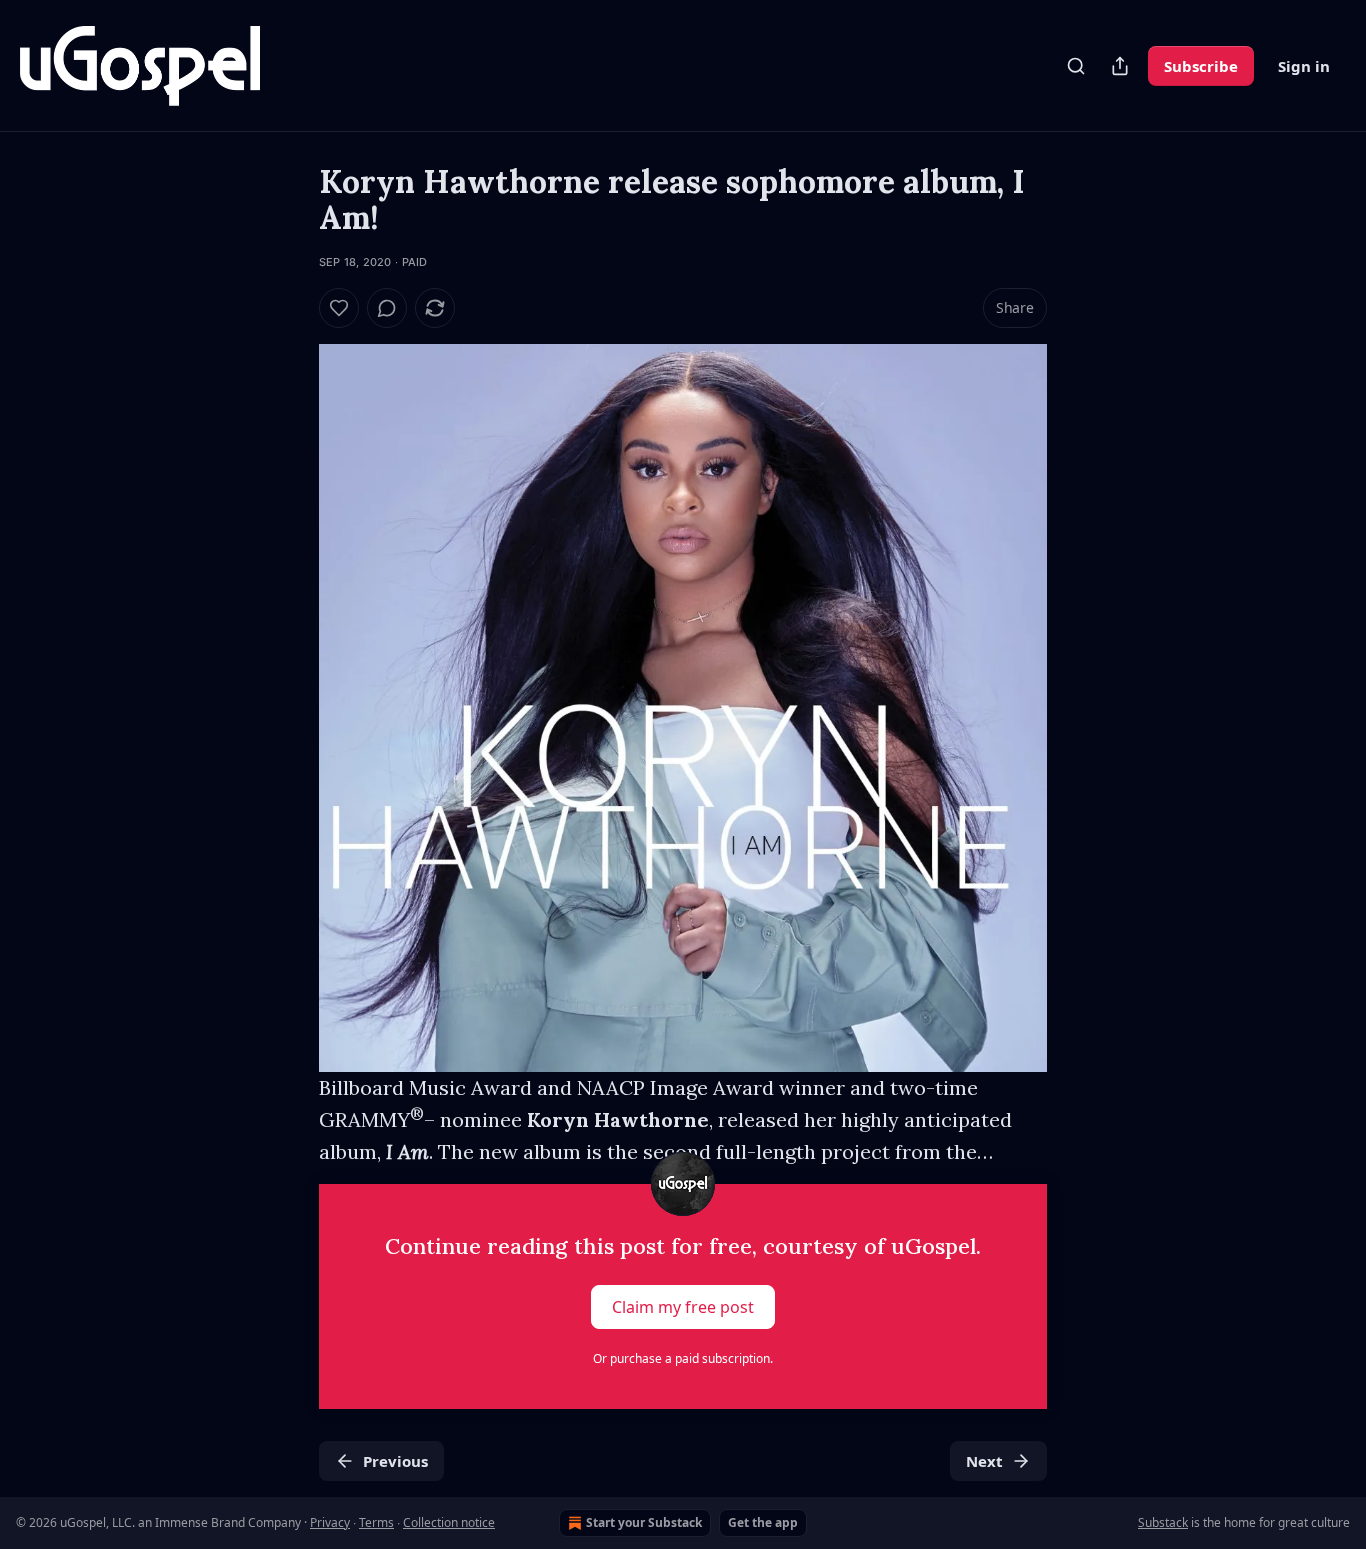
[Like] (339, 308)
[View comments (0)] (387, 308)
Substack (1163, 1522)
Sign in (1304, 66)
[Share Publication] (1120, 66)
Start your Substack (644, 1522)
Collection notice (449, 1522)
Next (984, 1461)
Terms (376, 1522)
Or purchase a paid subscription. (683, 1358)
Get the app (763, 1522)
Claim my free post (683, 1307)
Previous (395, 1461)
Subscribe (1201, 66)
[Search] (1076, 66)
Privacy (330, 1522)
